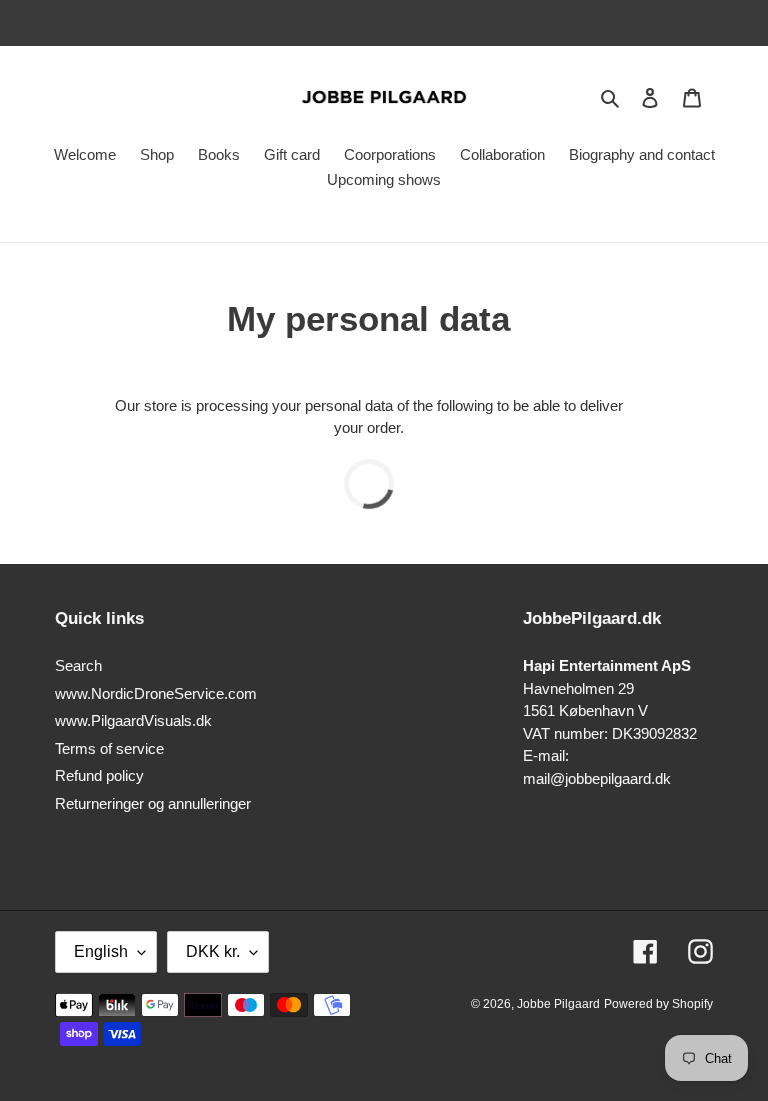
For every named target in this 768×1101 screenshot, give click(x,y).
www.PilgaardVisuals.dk (133, 720)
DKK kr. (213, 951)
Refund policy (99, 775)
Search (78, 665)
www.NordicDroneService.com (156, 693)
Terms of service (109, 748)
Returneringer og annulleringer (153, 803)
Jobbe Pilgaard (558, 1004)
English (101, 951)
